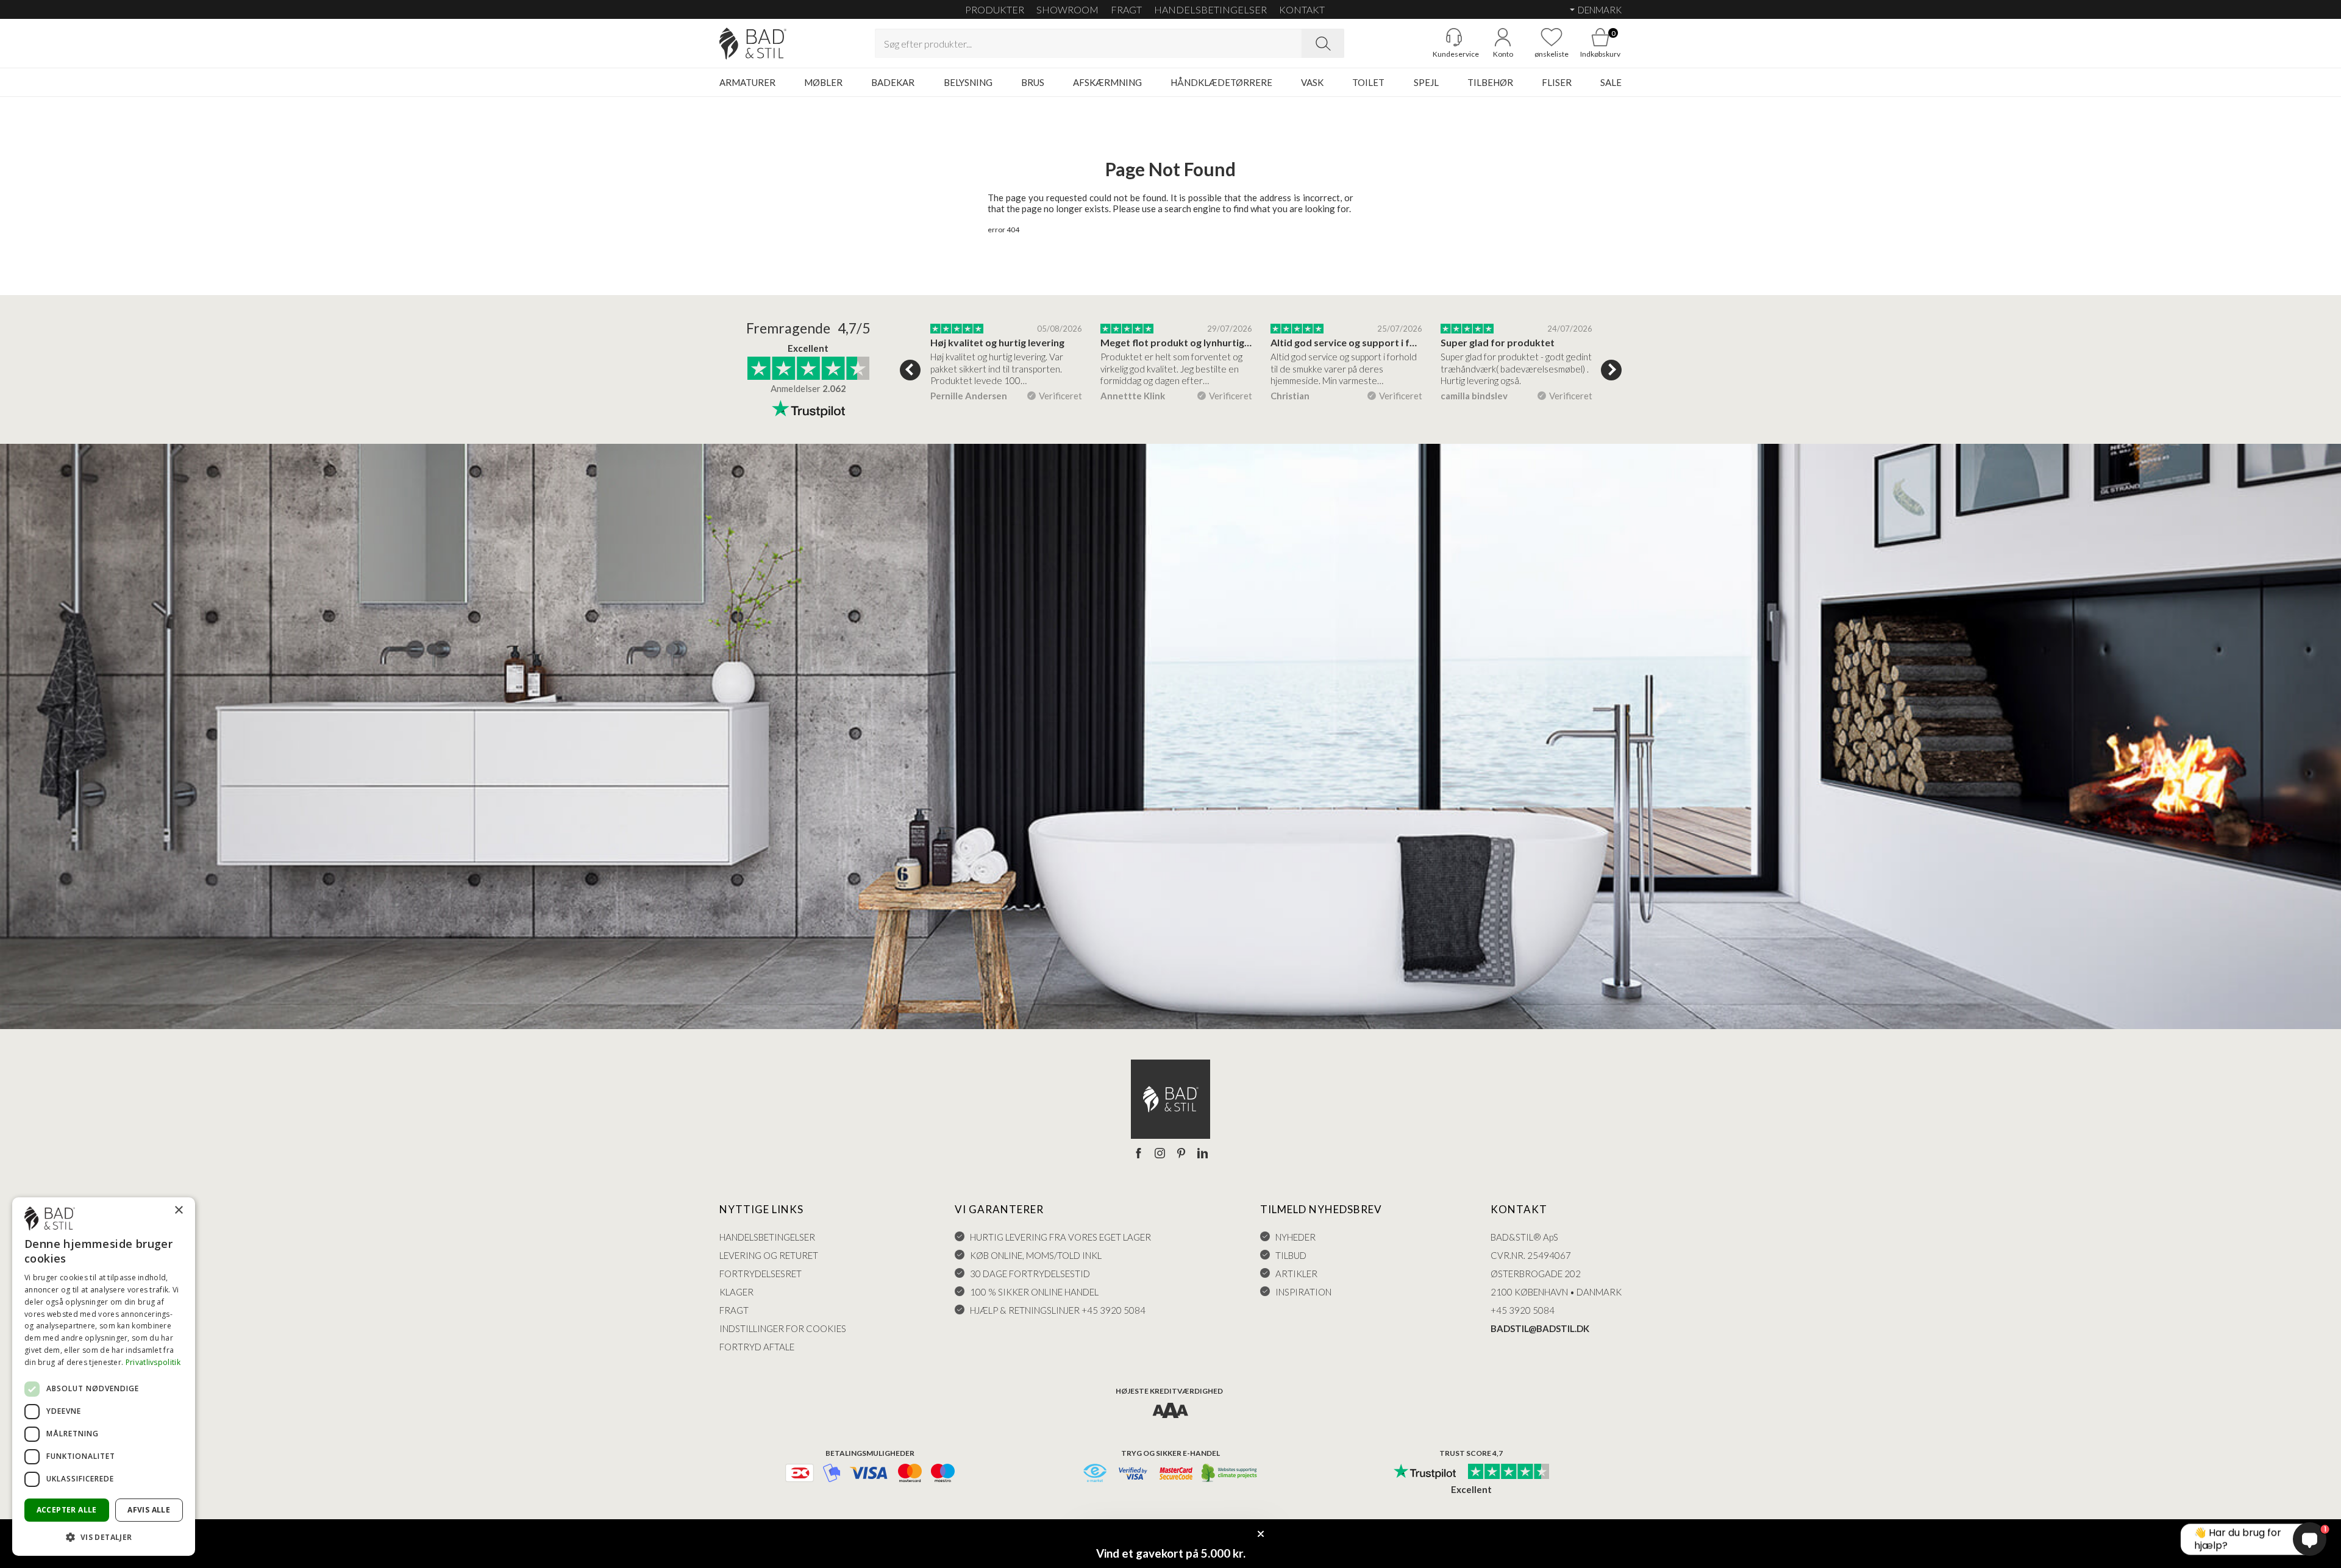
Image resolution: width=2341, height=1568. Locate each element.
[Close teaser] (1261, 1534)
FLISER (1557, 82)
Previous (910, 370)
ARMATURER (747, 82)
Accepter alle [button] (67, 1510)
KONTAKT (1302, 9)
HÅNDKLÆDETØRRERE (1221, 82)
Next (1611, 370)
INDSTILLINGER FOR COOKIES (783, 1328)
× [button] (178, 1210)
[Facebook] (1138, 1154)
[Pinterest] (1181, 1154)
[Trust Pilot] (1425, 1472)
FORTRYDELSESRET (761, 1274)
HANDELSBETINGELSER (1210, 9)
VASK (1312, 82)
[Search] (1323, 43)
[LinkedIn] (1203, 1154)
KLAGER (736, 1292)
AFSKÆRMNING (1107, 82)
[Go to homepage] (753, 44)
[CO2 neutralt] (1230, 1474)
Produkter (995, 9)
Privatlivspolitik (153, 1362)
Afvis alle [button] (149, 1510)
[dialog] (104, 1377)
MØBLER (823, 82)
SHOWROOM (1067, 9)
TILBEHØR (1490, 82)
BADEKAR (893, 82)
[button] (104, 1537)
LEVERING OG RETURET (769, 1255)
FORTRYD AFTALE (757, 1347)
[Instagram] (1160, 1154)
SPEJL (1426, 82)
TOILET (1368, 82)
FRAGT (1126, 9)
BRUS (1033, 82)
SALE (1611, 82)
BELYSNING (968, 82)
